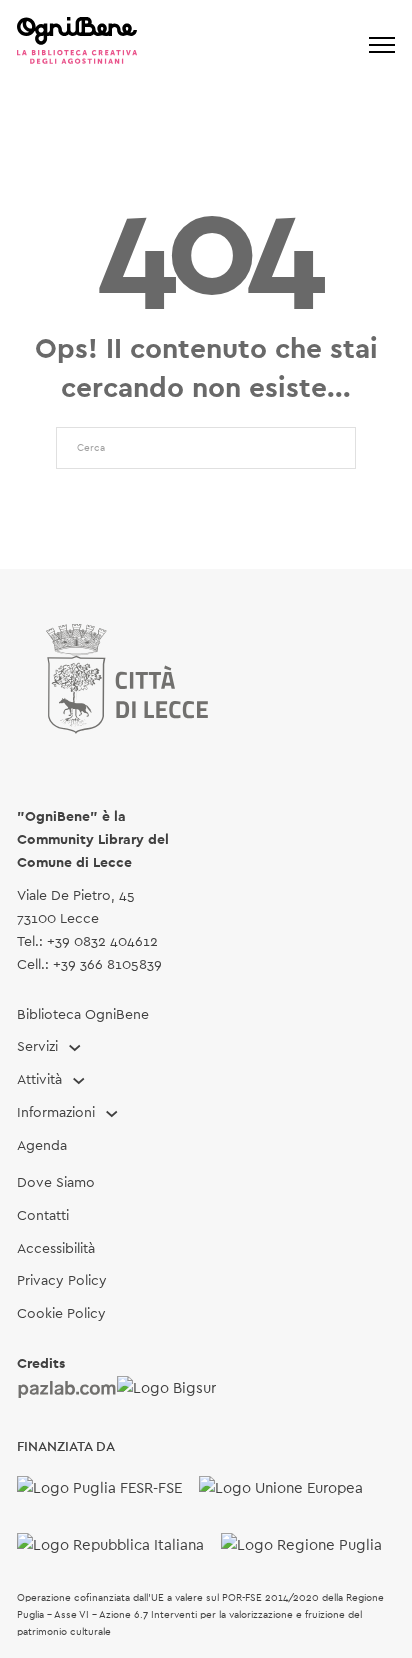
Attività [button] (39, 1080)
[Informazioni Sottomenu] (112, 1114)
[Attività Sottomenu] (79, 1081)
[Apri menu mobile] (382, 45)
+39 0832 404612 (102, 942)
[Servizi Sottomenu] (75, 1048)
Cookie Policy (61, 1314)
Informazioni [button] (56, 1113)
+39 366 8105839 (107, 965)
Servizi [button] (37, 1047)
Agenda (42, 1146)
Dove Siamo (56, 1183)
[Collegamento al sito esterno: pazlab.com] (67, 1389)
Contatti (43, 1216)
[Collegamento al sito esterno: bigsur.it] (167, 1389)
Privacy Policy (62, 1281)
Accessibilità (56, 1249)
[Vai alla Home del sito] (77, 44)
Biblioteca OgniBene (83, 1015)
